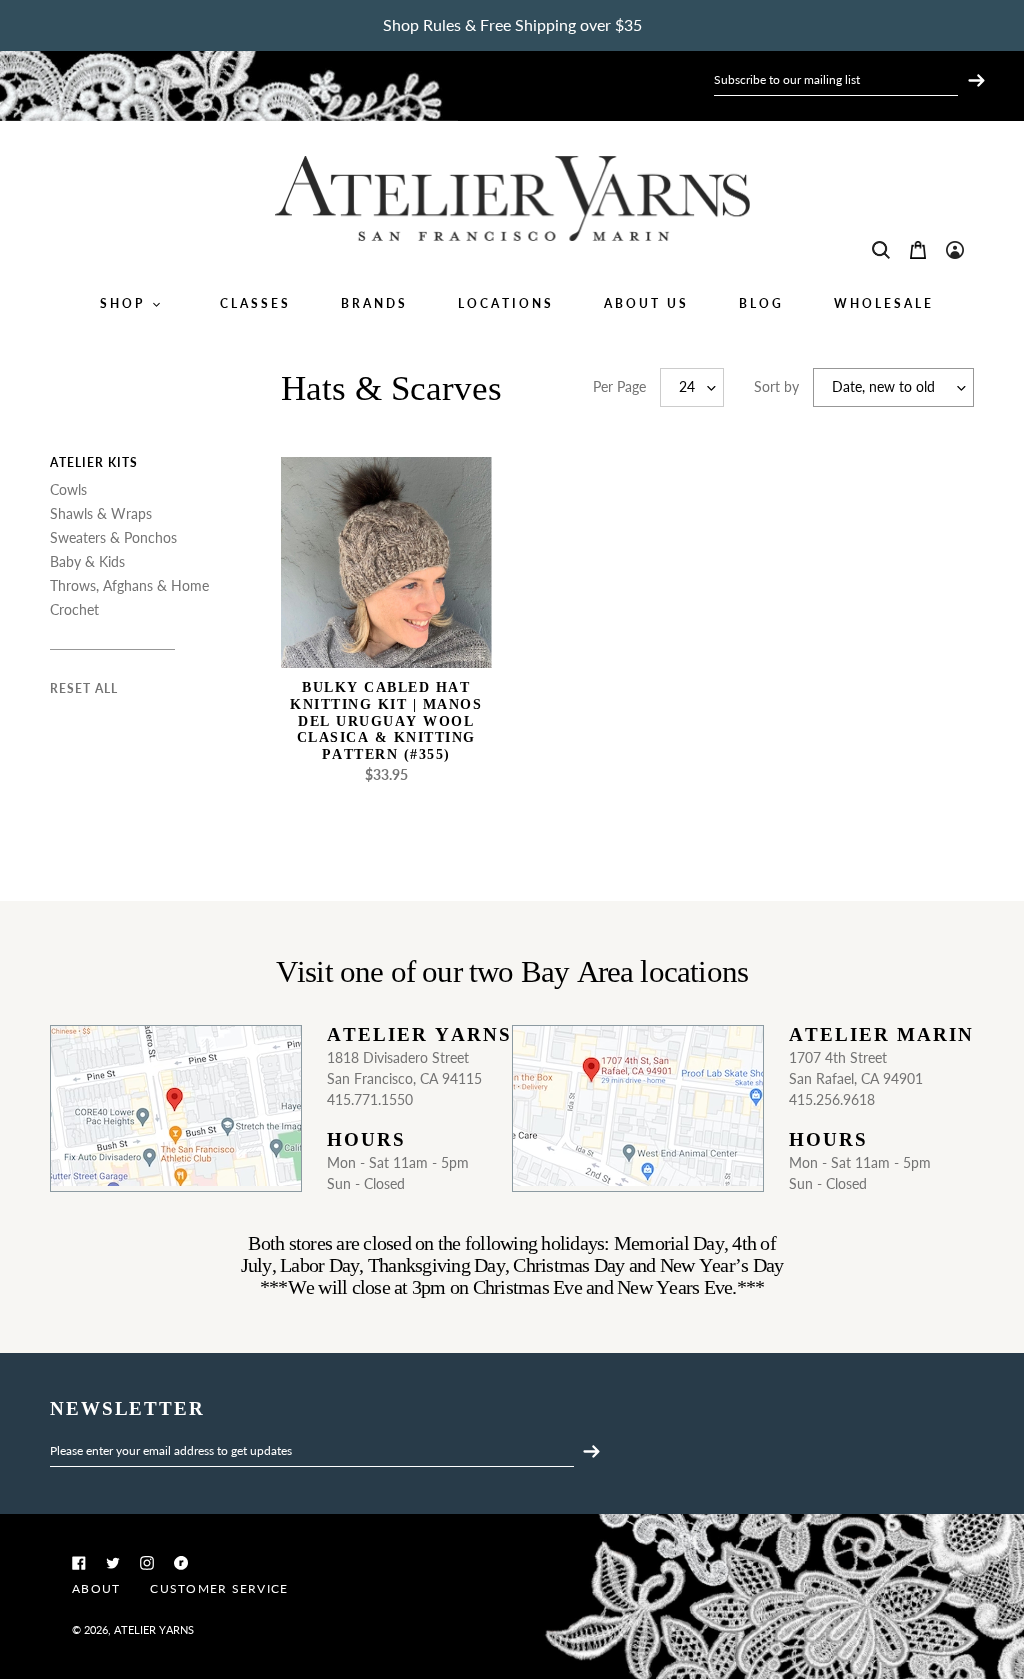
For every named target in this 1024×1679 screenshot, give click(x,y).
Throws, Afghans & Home (129, 585)
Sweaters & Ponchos (113, 537)
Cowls (68, 489)
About (96, 1588)
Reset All (84, 688)
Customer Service (219, 1588)
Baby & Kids (87, 561)
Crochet (74, 609)
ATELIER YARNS (154, 1629)
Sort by (776, 386)
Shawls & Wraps (101, 513)
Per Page (619, 386)
